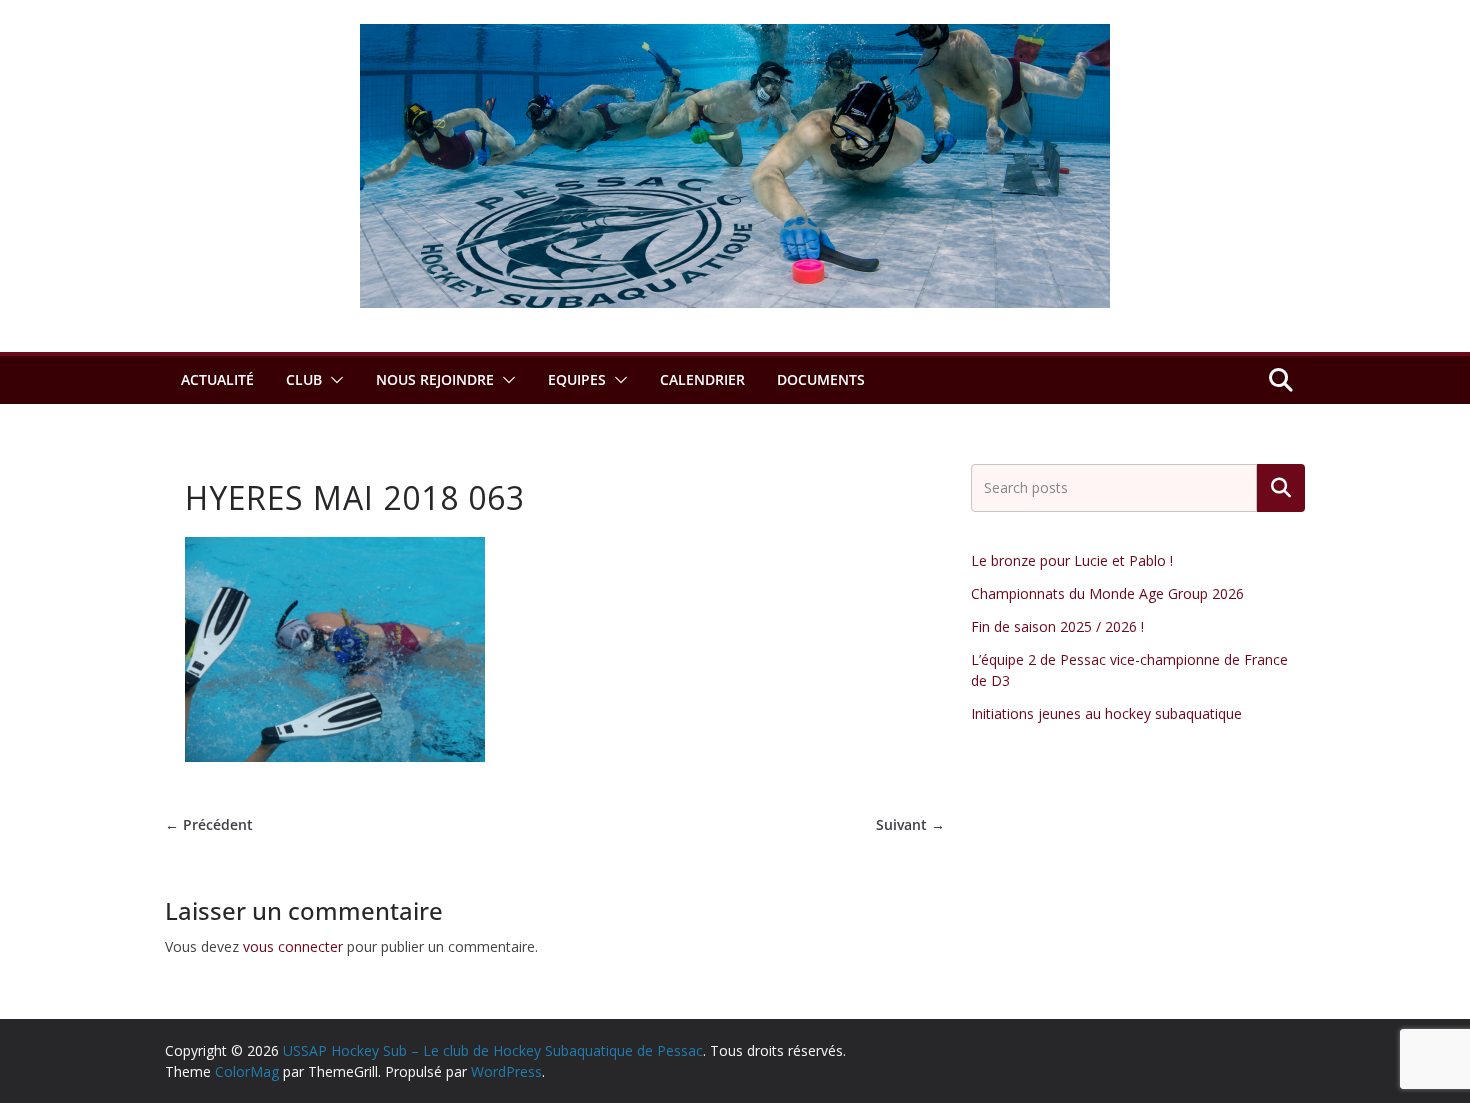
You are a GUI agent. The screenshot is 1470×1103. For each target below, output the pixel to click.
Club (304, 379)
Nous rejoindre (435, 379)
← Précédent (209, 824)
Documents (821, 379)
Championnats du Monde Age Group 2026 (1107, 593)
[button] (333, 380)
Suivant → (910, 824)
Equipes (577, 379)
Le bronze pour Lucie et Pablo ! (1072, 560)
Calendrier (702, 379)
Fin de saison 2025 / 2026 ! (1057, 626)
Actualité (217, 379)
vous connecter (293, 946)
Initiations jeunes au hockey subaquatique (1106, 713)
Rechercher (1281, 488)
